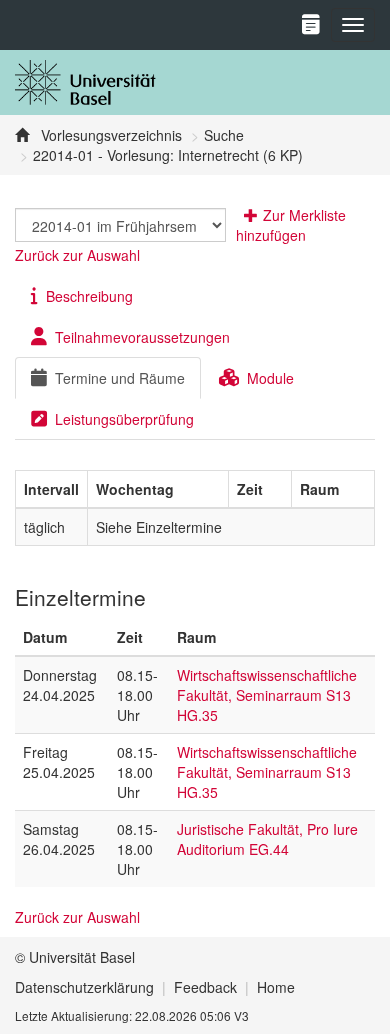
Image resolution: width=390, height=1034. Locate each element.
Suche (224, 135)
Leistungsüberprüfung (124, 419)
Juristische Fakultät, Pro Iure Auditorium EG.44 (267, 839)
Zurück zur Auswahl (77, 255)
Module (270, 378)
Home (276, 987)
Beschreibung (89, 296)
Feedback (205, 987)
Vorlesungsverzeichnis (109, 135)
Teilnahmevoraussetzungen (142, 337)
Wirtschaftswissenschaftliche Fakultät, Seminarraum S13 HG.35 (267, 695)
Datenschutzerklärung (84, 987)
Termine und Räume (120, 378)
